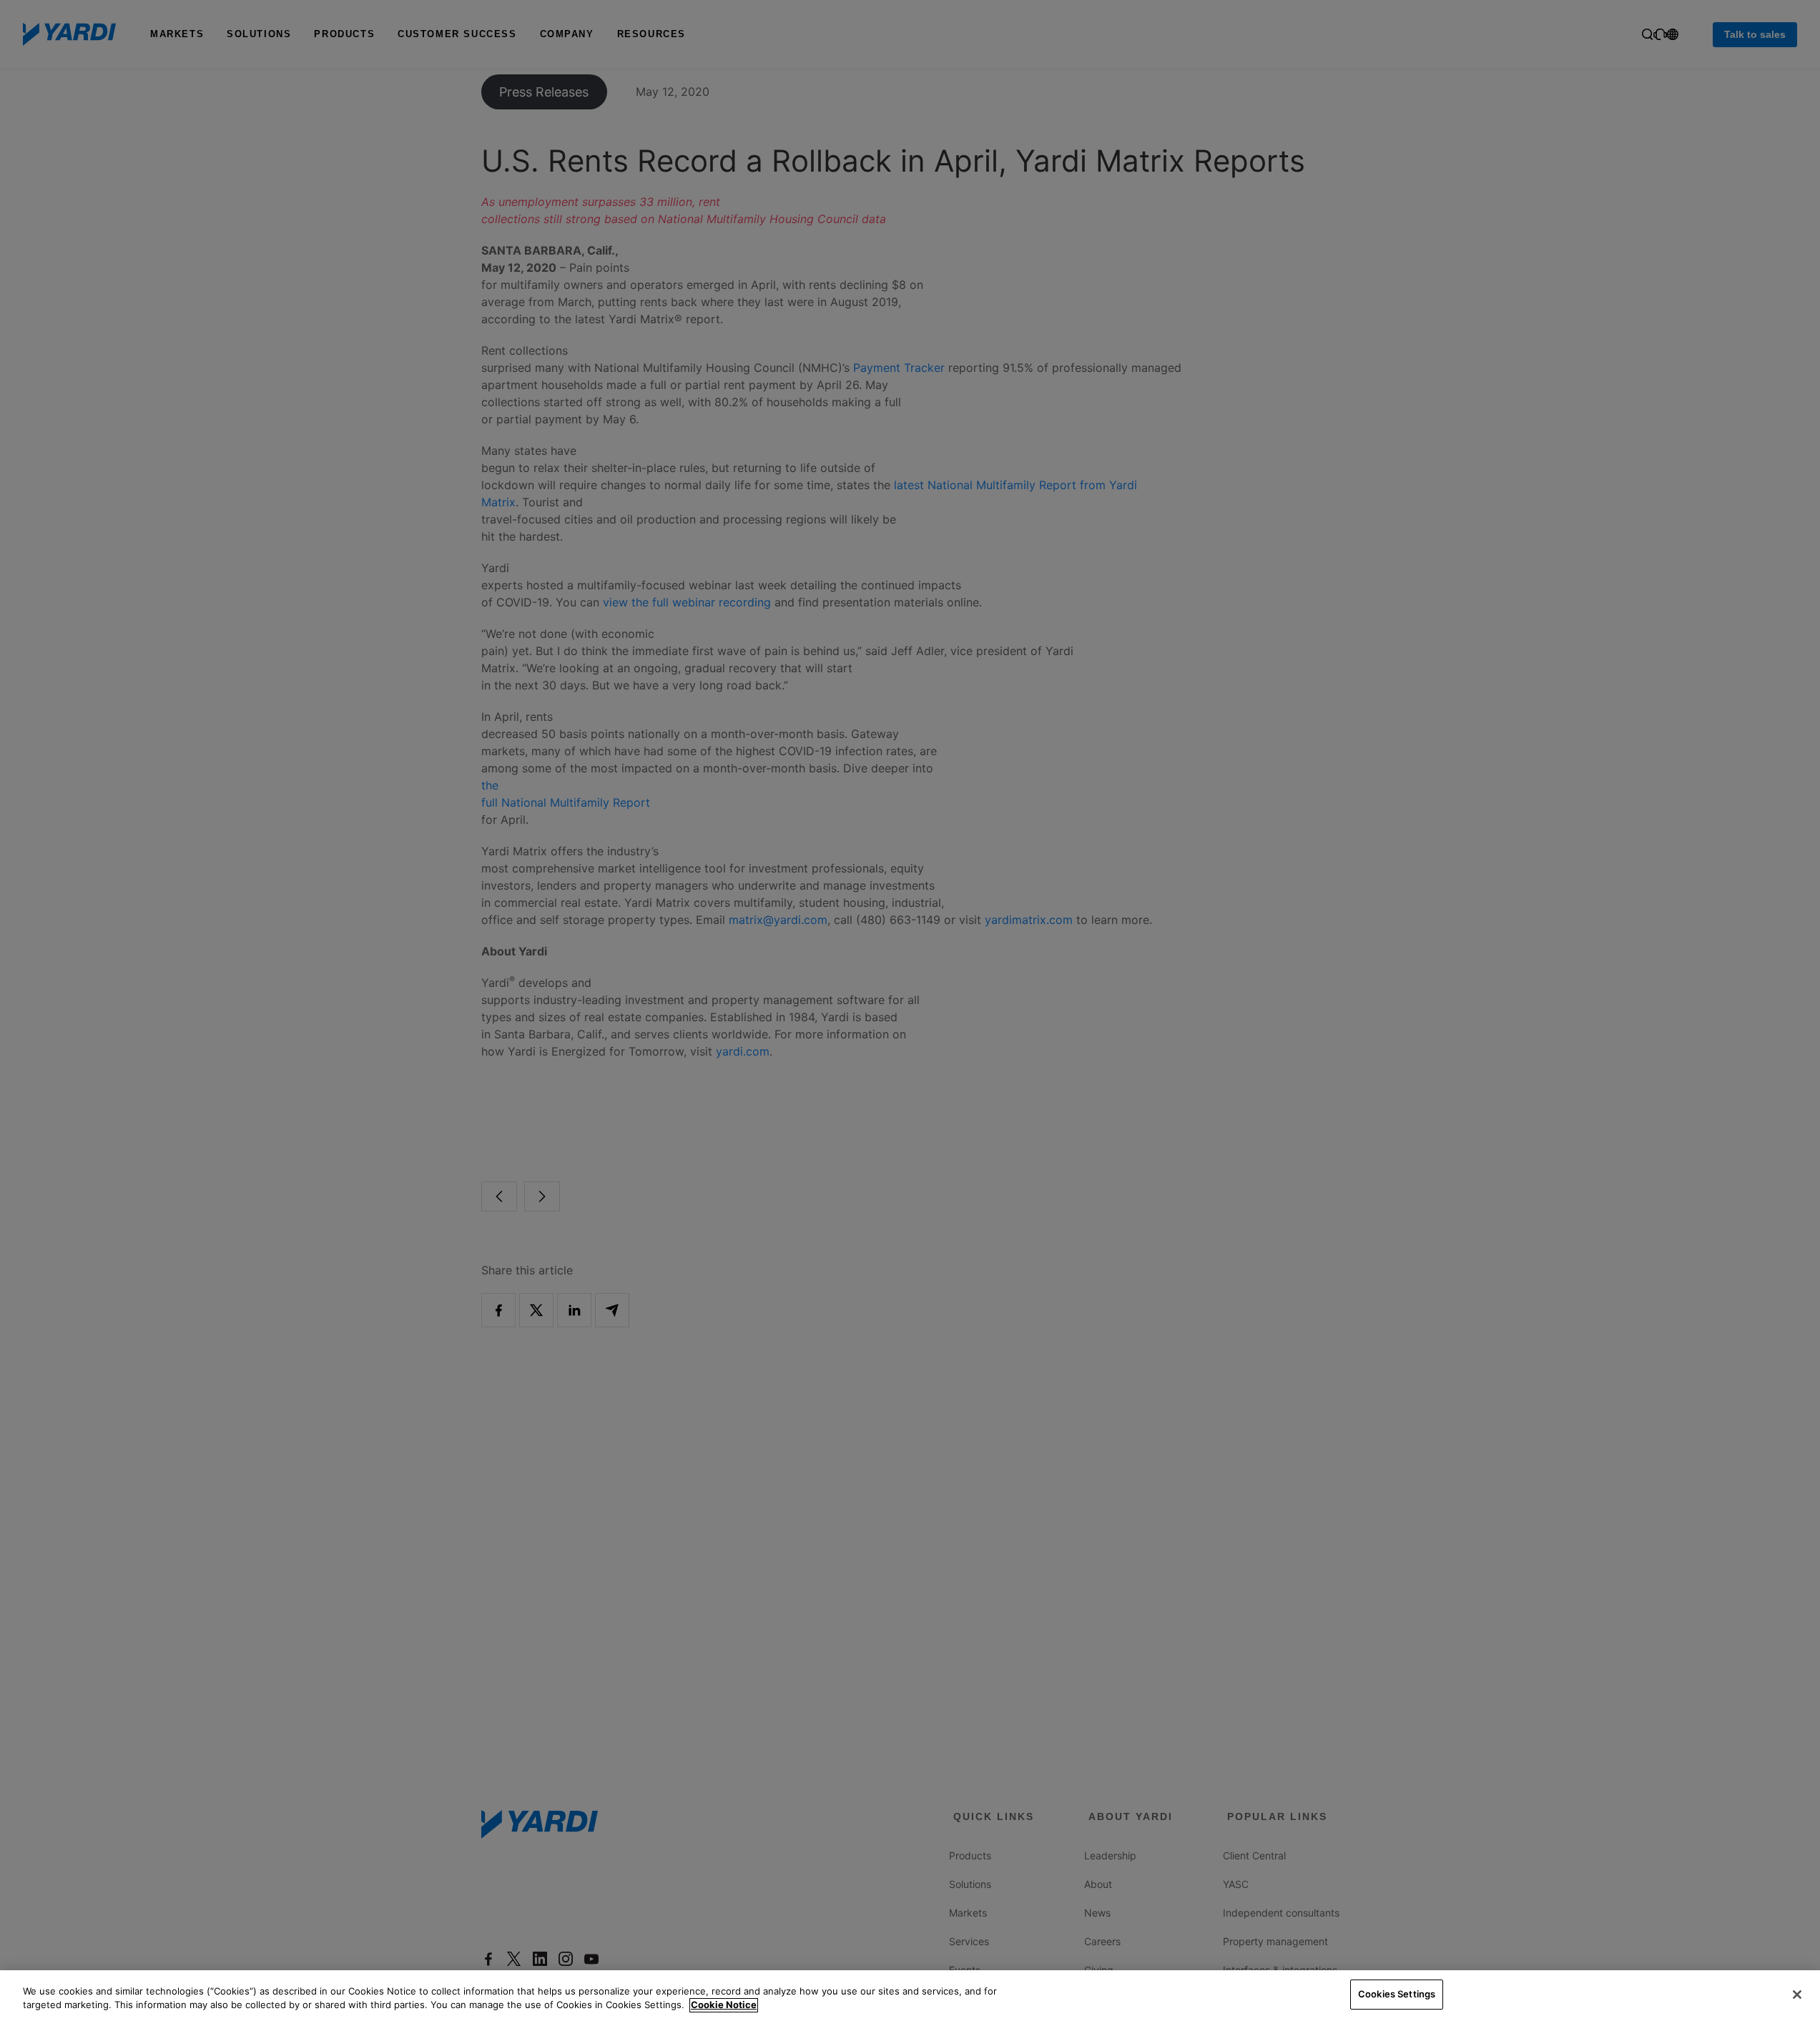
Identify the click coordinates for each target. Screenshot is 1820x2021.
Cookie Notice (724, 2005)
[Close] (1797, 1995)
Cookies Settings (1397, 1994)
